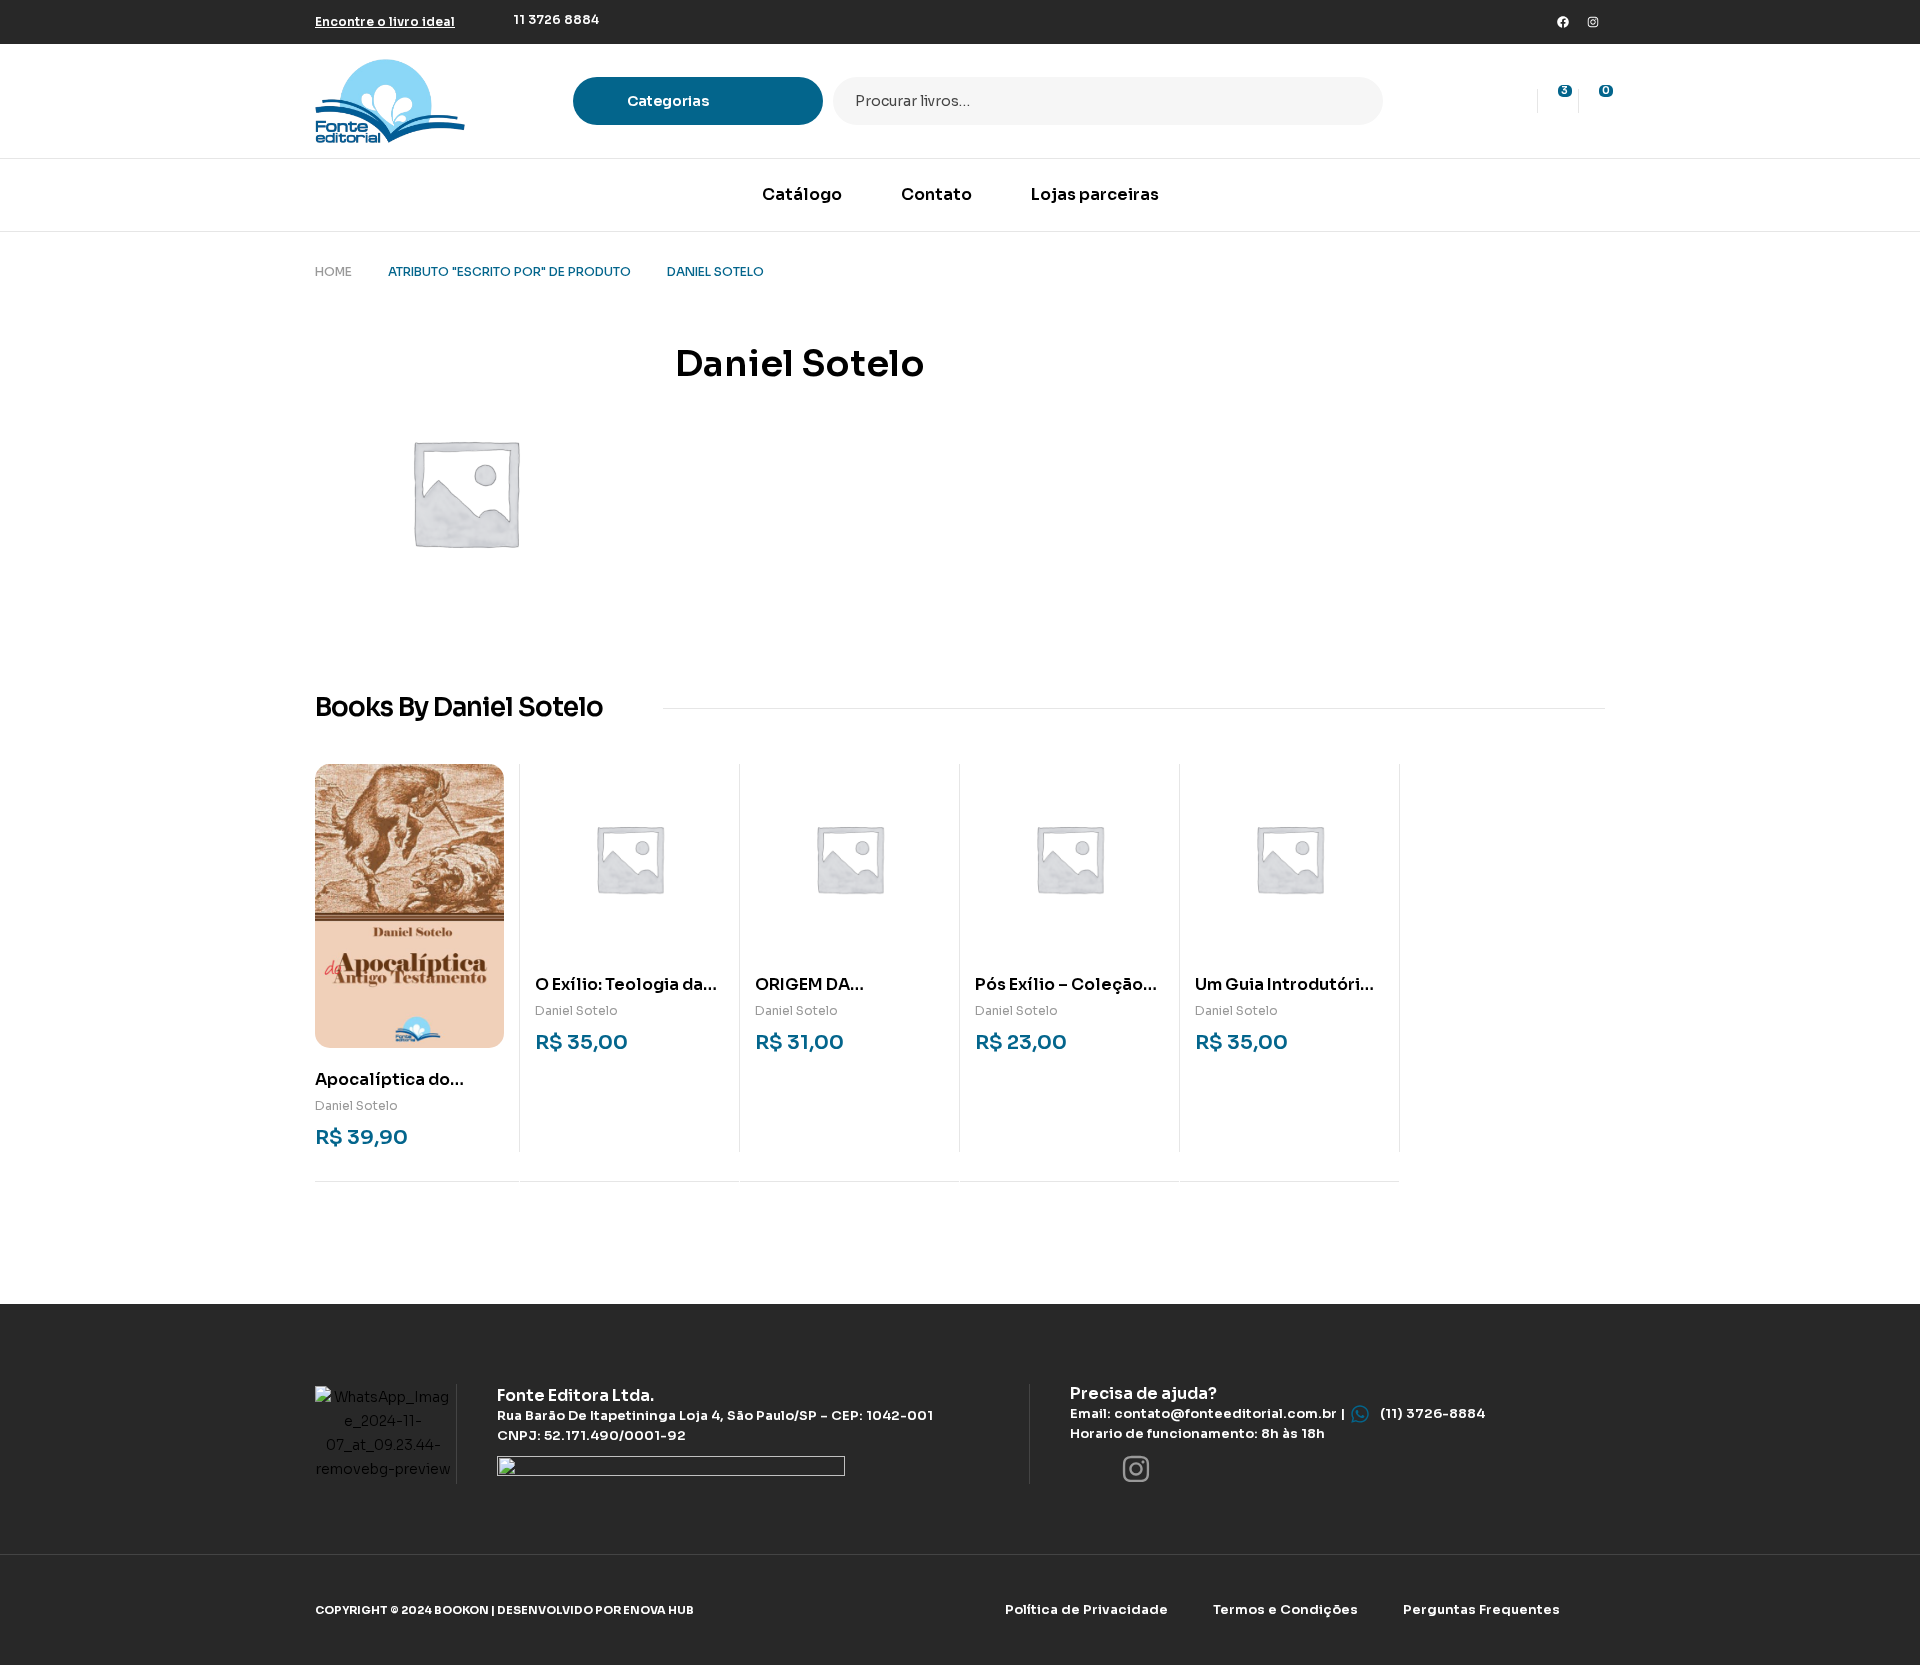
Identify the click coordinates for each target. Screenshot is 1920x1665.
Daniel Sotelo (356, 1105)
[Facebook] (1563, 22)
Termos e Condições (1285, 1609)
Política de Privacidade (1086, 1609)
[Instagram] (1593, 22)
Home (333, 271)
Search (1355, 101)
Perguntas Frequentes (1481, 1609)
